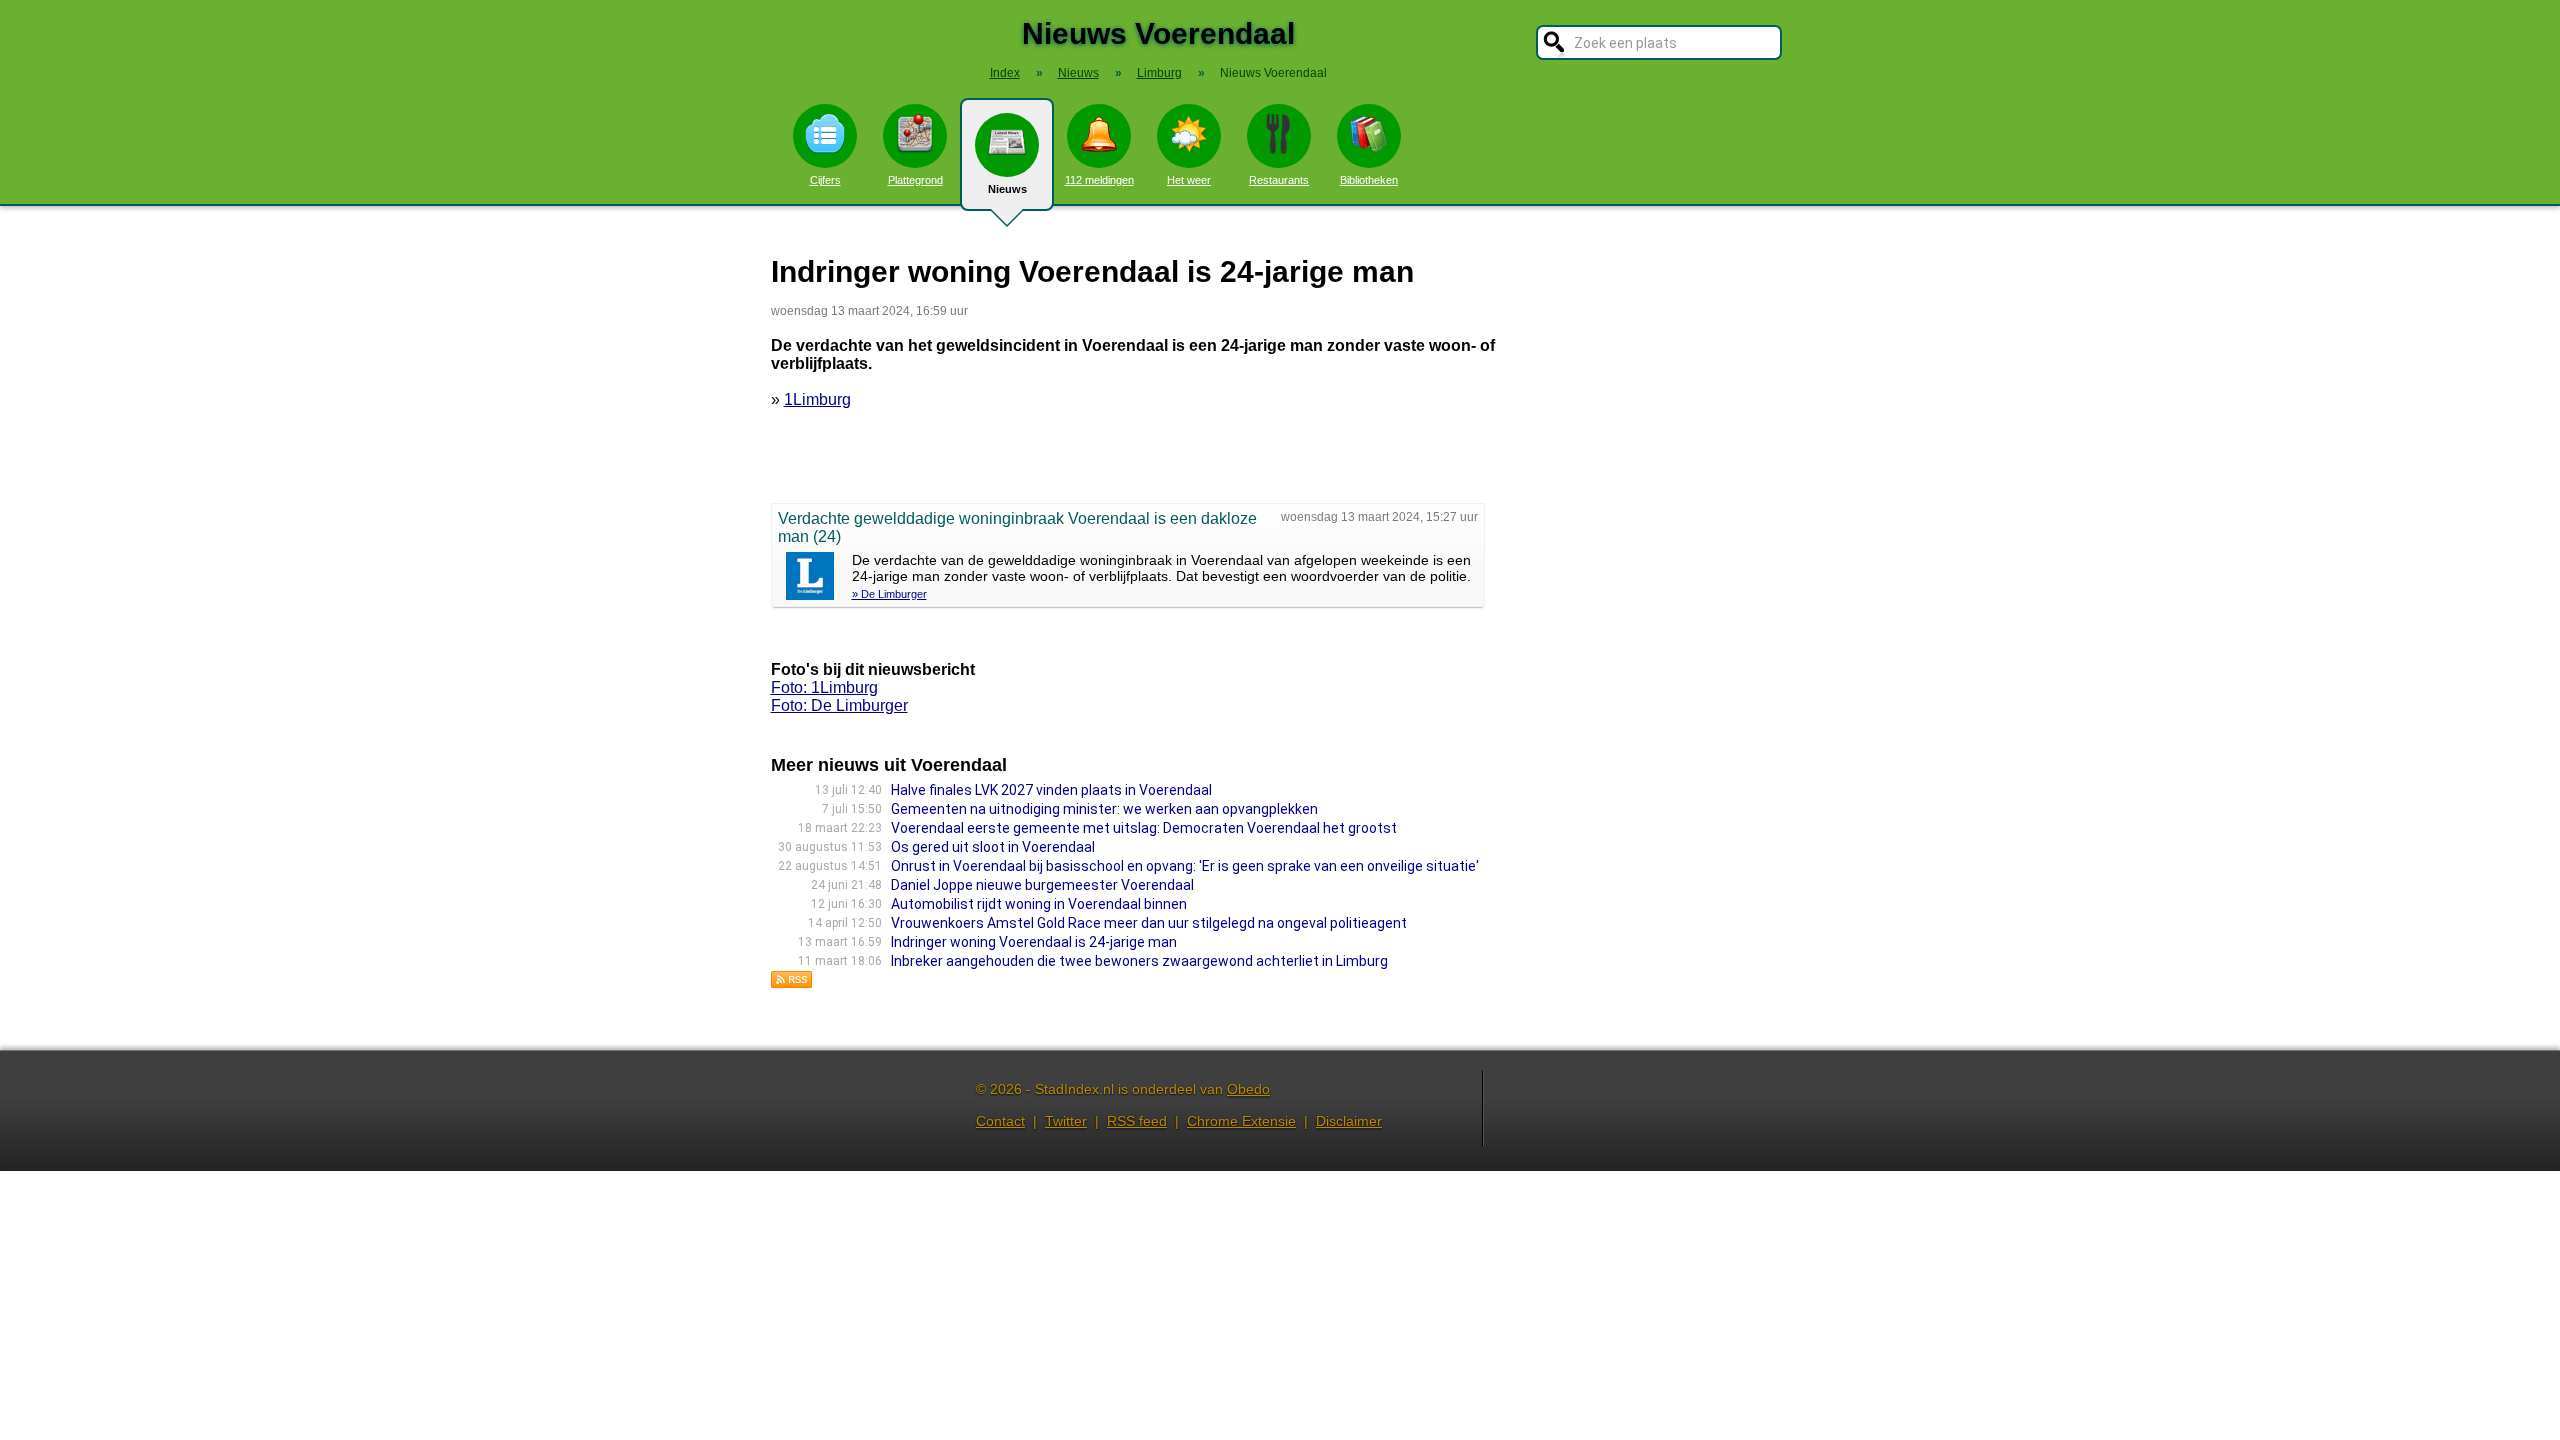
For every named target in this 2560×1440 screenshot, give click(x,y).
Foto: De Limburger (839, 705)
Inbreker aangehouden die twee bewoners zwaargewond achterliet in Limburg (1139, 961)
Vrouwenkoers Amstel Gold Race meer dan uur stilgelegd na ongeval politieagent (1149, 923)
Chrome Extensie (1241, 1121)
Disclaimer (1349, 1121)
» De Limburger (889, 594)
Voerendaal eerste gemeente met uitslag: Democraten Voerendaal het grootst (1144, 828)
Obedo (1248, 1089)
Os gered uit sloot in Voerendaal (993, 847)
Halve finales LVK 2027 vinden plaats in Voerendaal (1051, 790)
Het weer (1189, 180)
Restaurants (1279, 180)
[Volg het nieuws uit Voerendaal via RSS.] (792, 983)
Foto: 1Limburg (824, 687)
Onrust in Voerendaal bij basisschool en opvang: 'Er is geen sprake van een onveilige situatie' (1185, 866)
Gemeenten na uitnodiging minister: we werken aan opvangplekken (1104, 809)
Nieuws (1007, 189)
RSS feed (1137, 1121)
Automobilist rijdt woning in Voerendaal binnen (1039, 904)
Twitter (1066, 1121)
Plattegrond (915, 180)
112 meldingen (1099, 180)
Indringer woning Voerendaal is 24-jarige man (1034, 942)
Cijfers (825, 180)
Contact (1000, 1121)
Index (1005, 73)
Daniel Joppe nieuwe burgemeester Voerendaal (1042, 885)
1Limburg (817, 399)
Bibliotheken (1369, 180)
